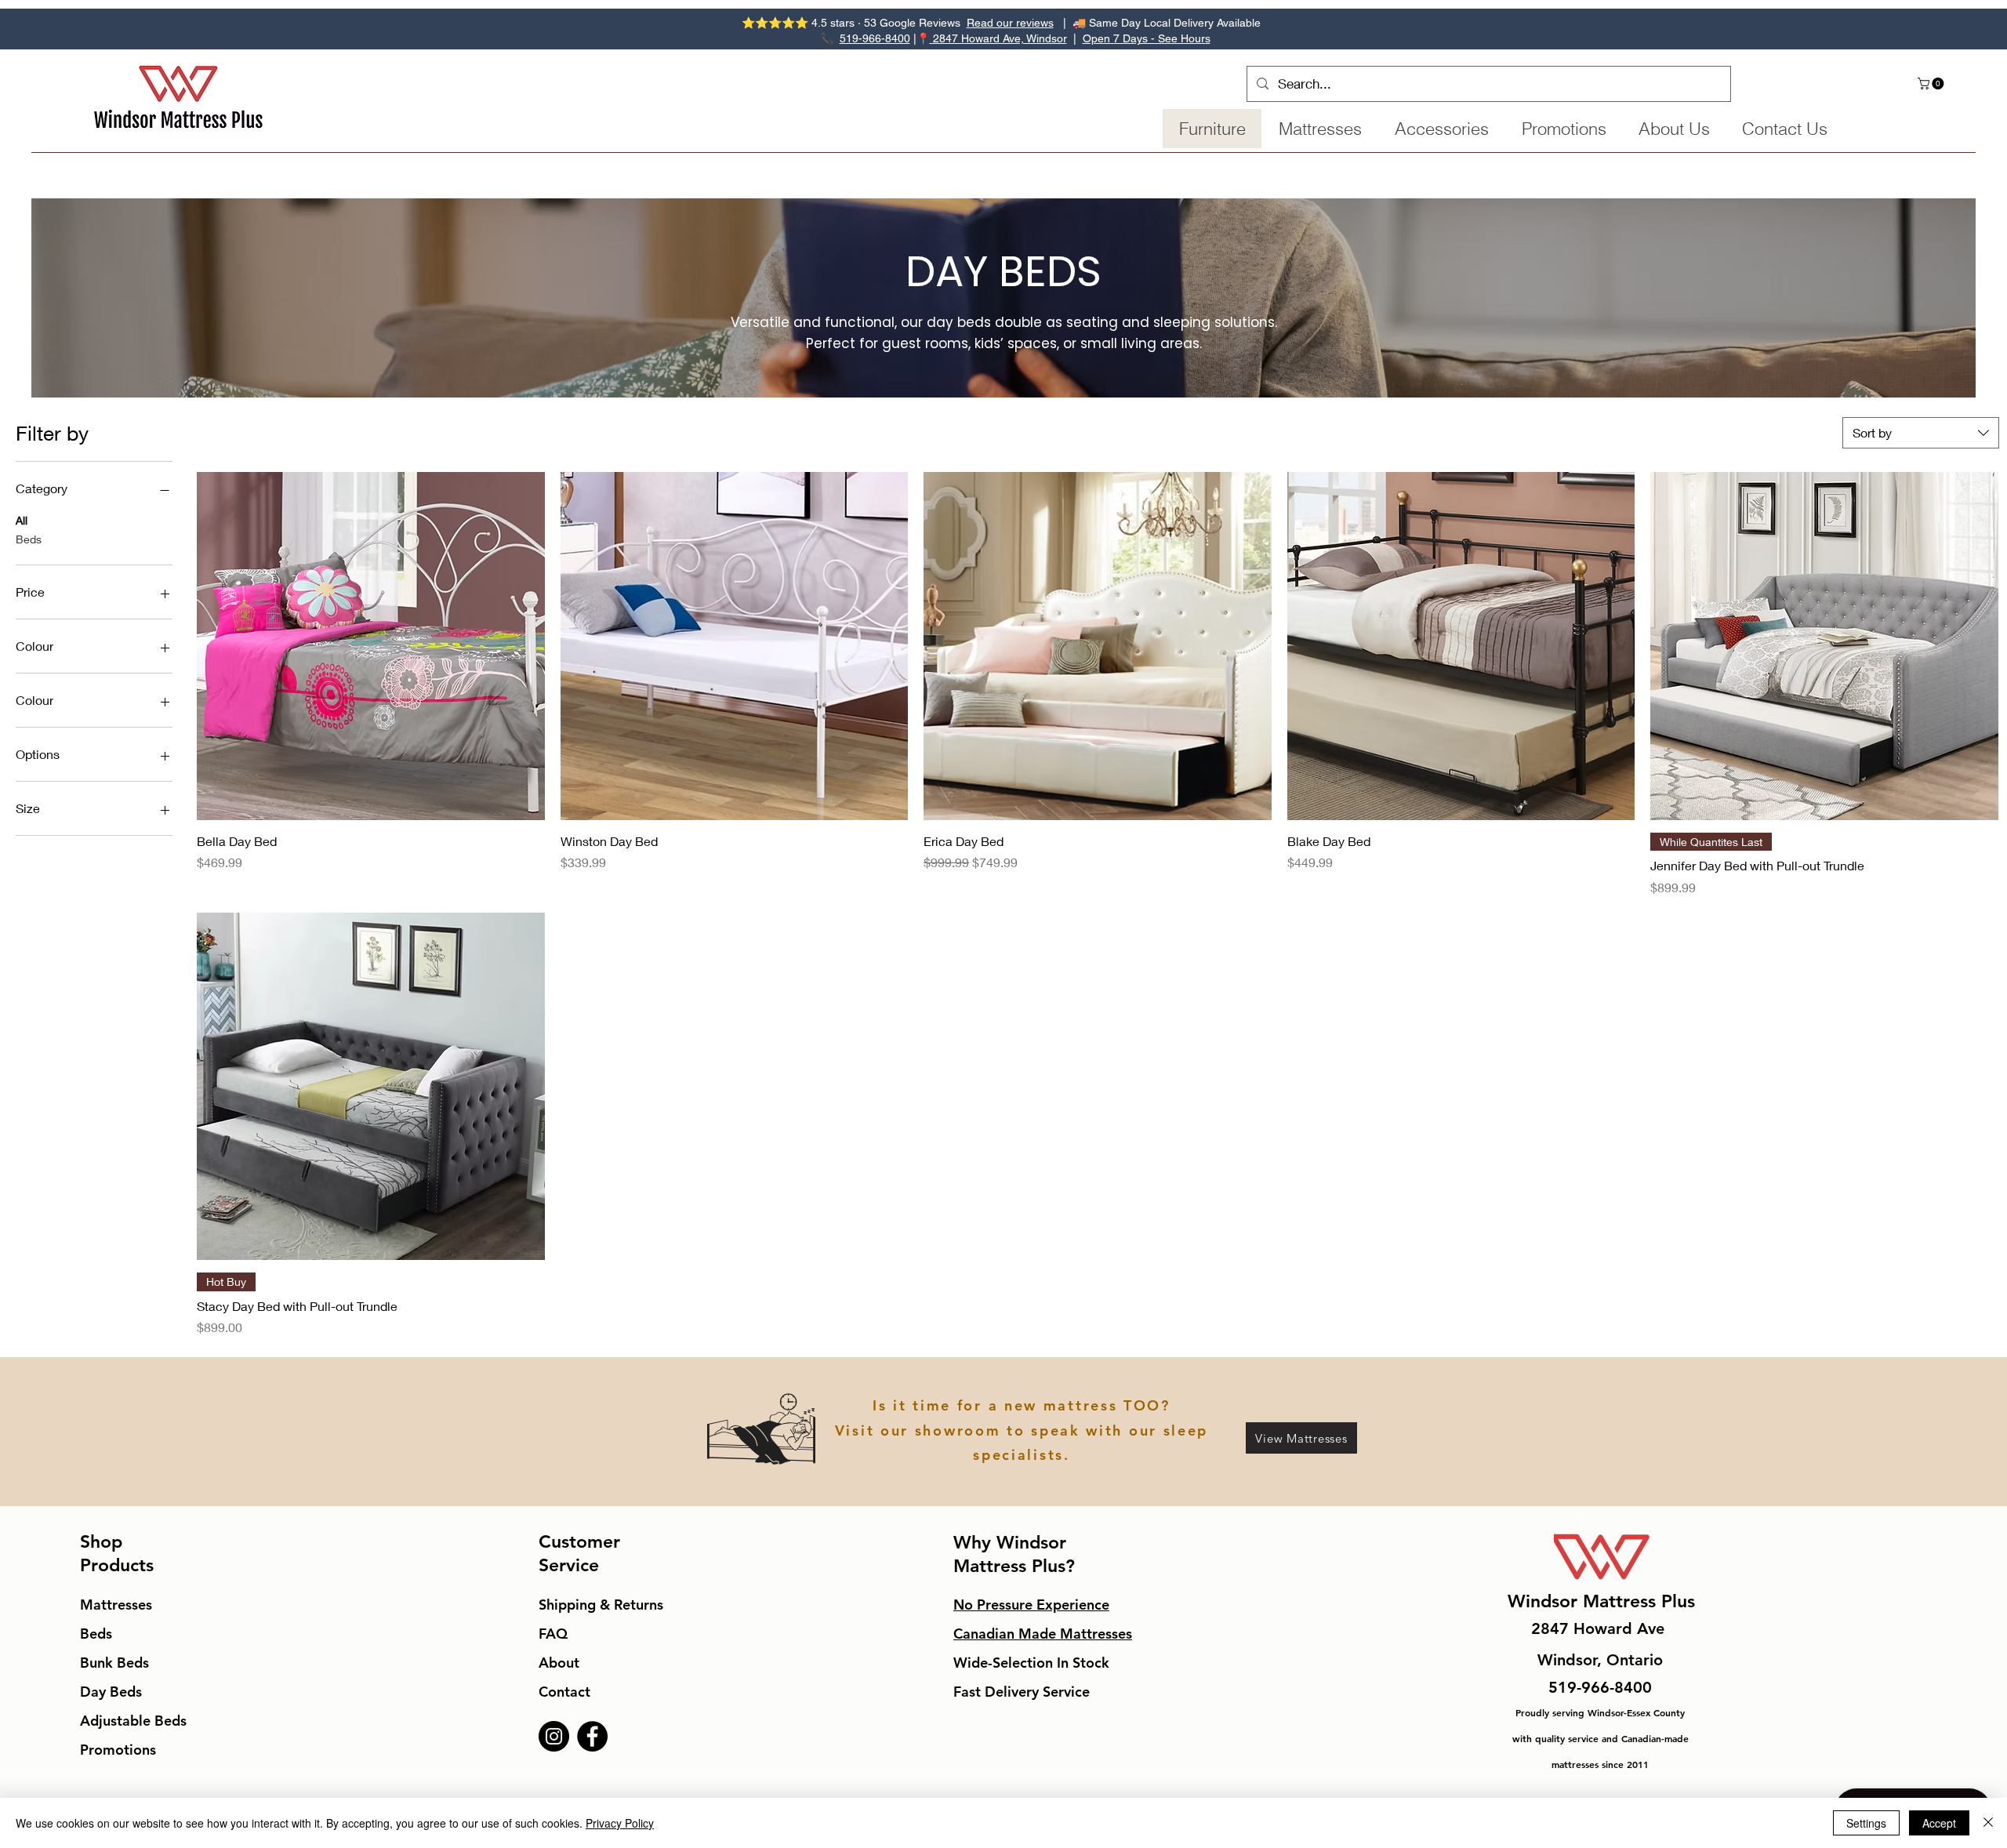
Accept (1939, 1823)
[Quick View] (371, 646)
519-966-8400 (875, 38)
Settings (1866, 1823)
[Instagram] (554, 1736)
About (559, 1663)
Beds (29, 539)
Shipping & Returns (601, 1605)
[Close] (1988, 1823)
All (22, 520)
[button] (1932, 84)
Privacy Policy (620, 1823)
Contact (564, 1692)
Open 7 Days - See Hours (1147, 38)
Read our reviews (1010, 23)
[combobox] (1921, 433)
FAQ (553, 1634)
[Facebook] (592, 1736)
